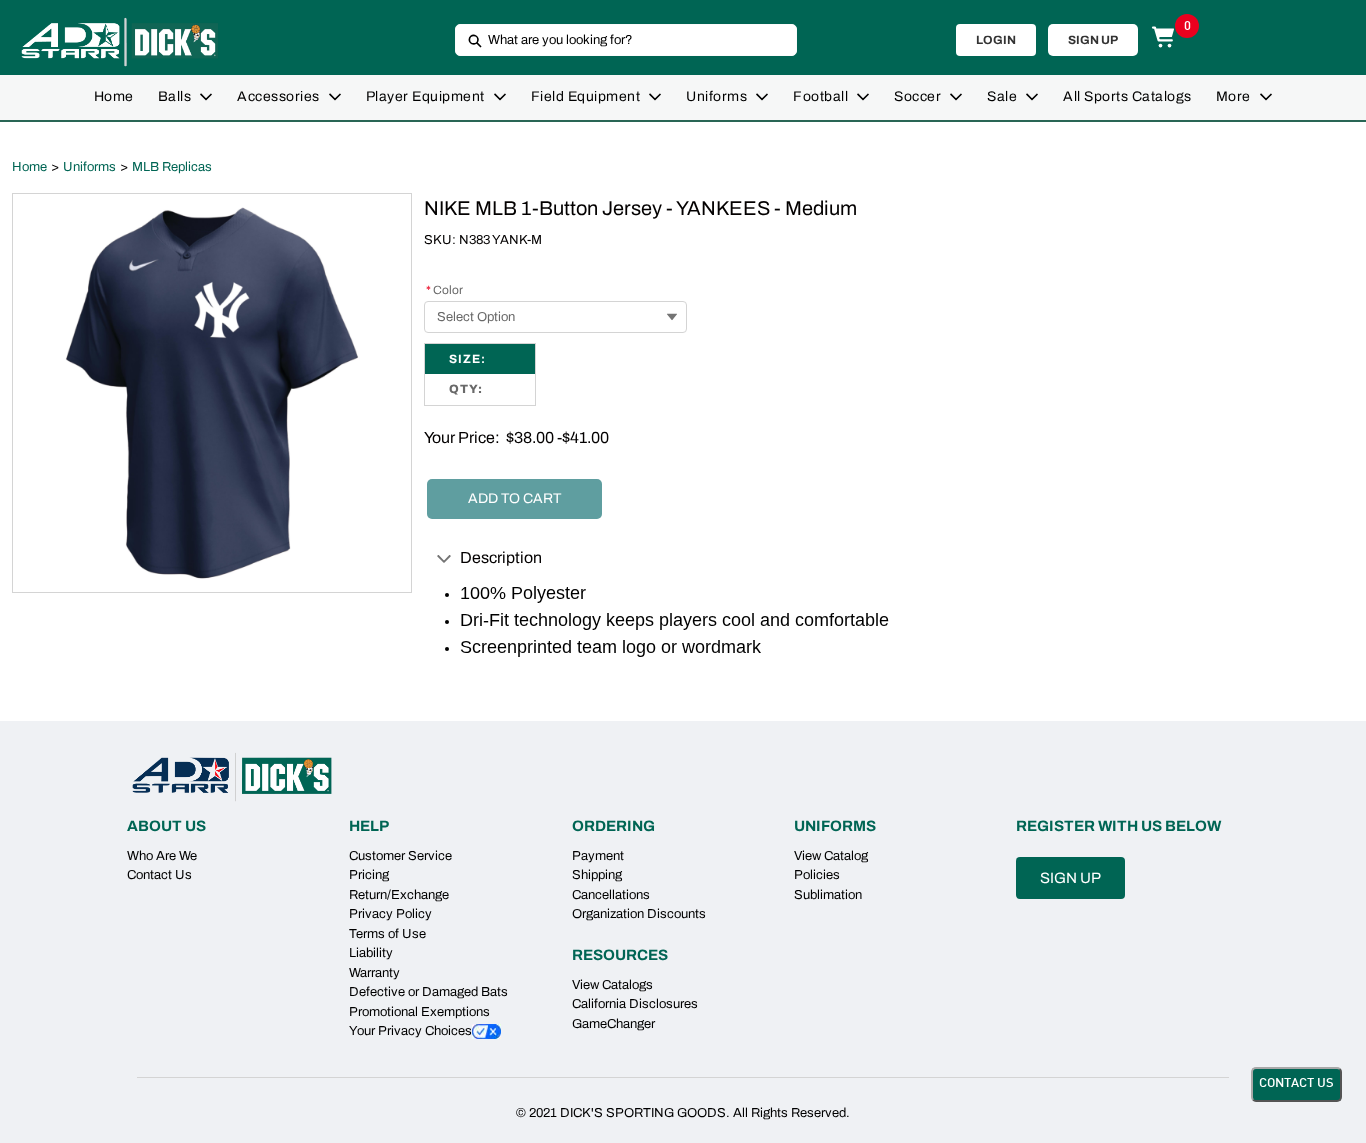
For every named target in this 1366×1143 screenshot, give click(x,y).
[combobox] (618, 40)
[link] (114, 97)
